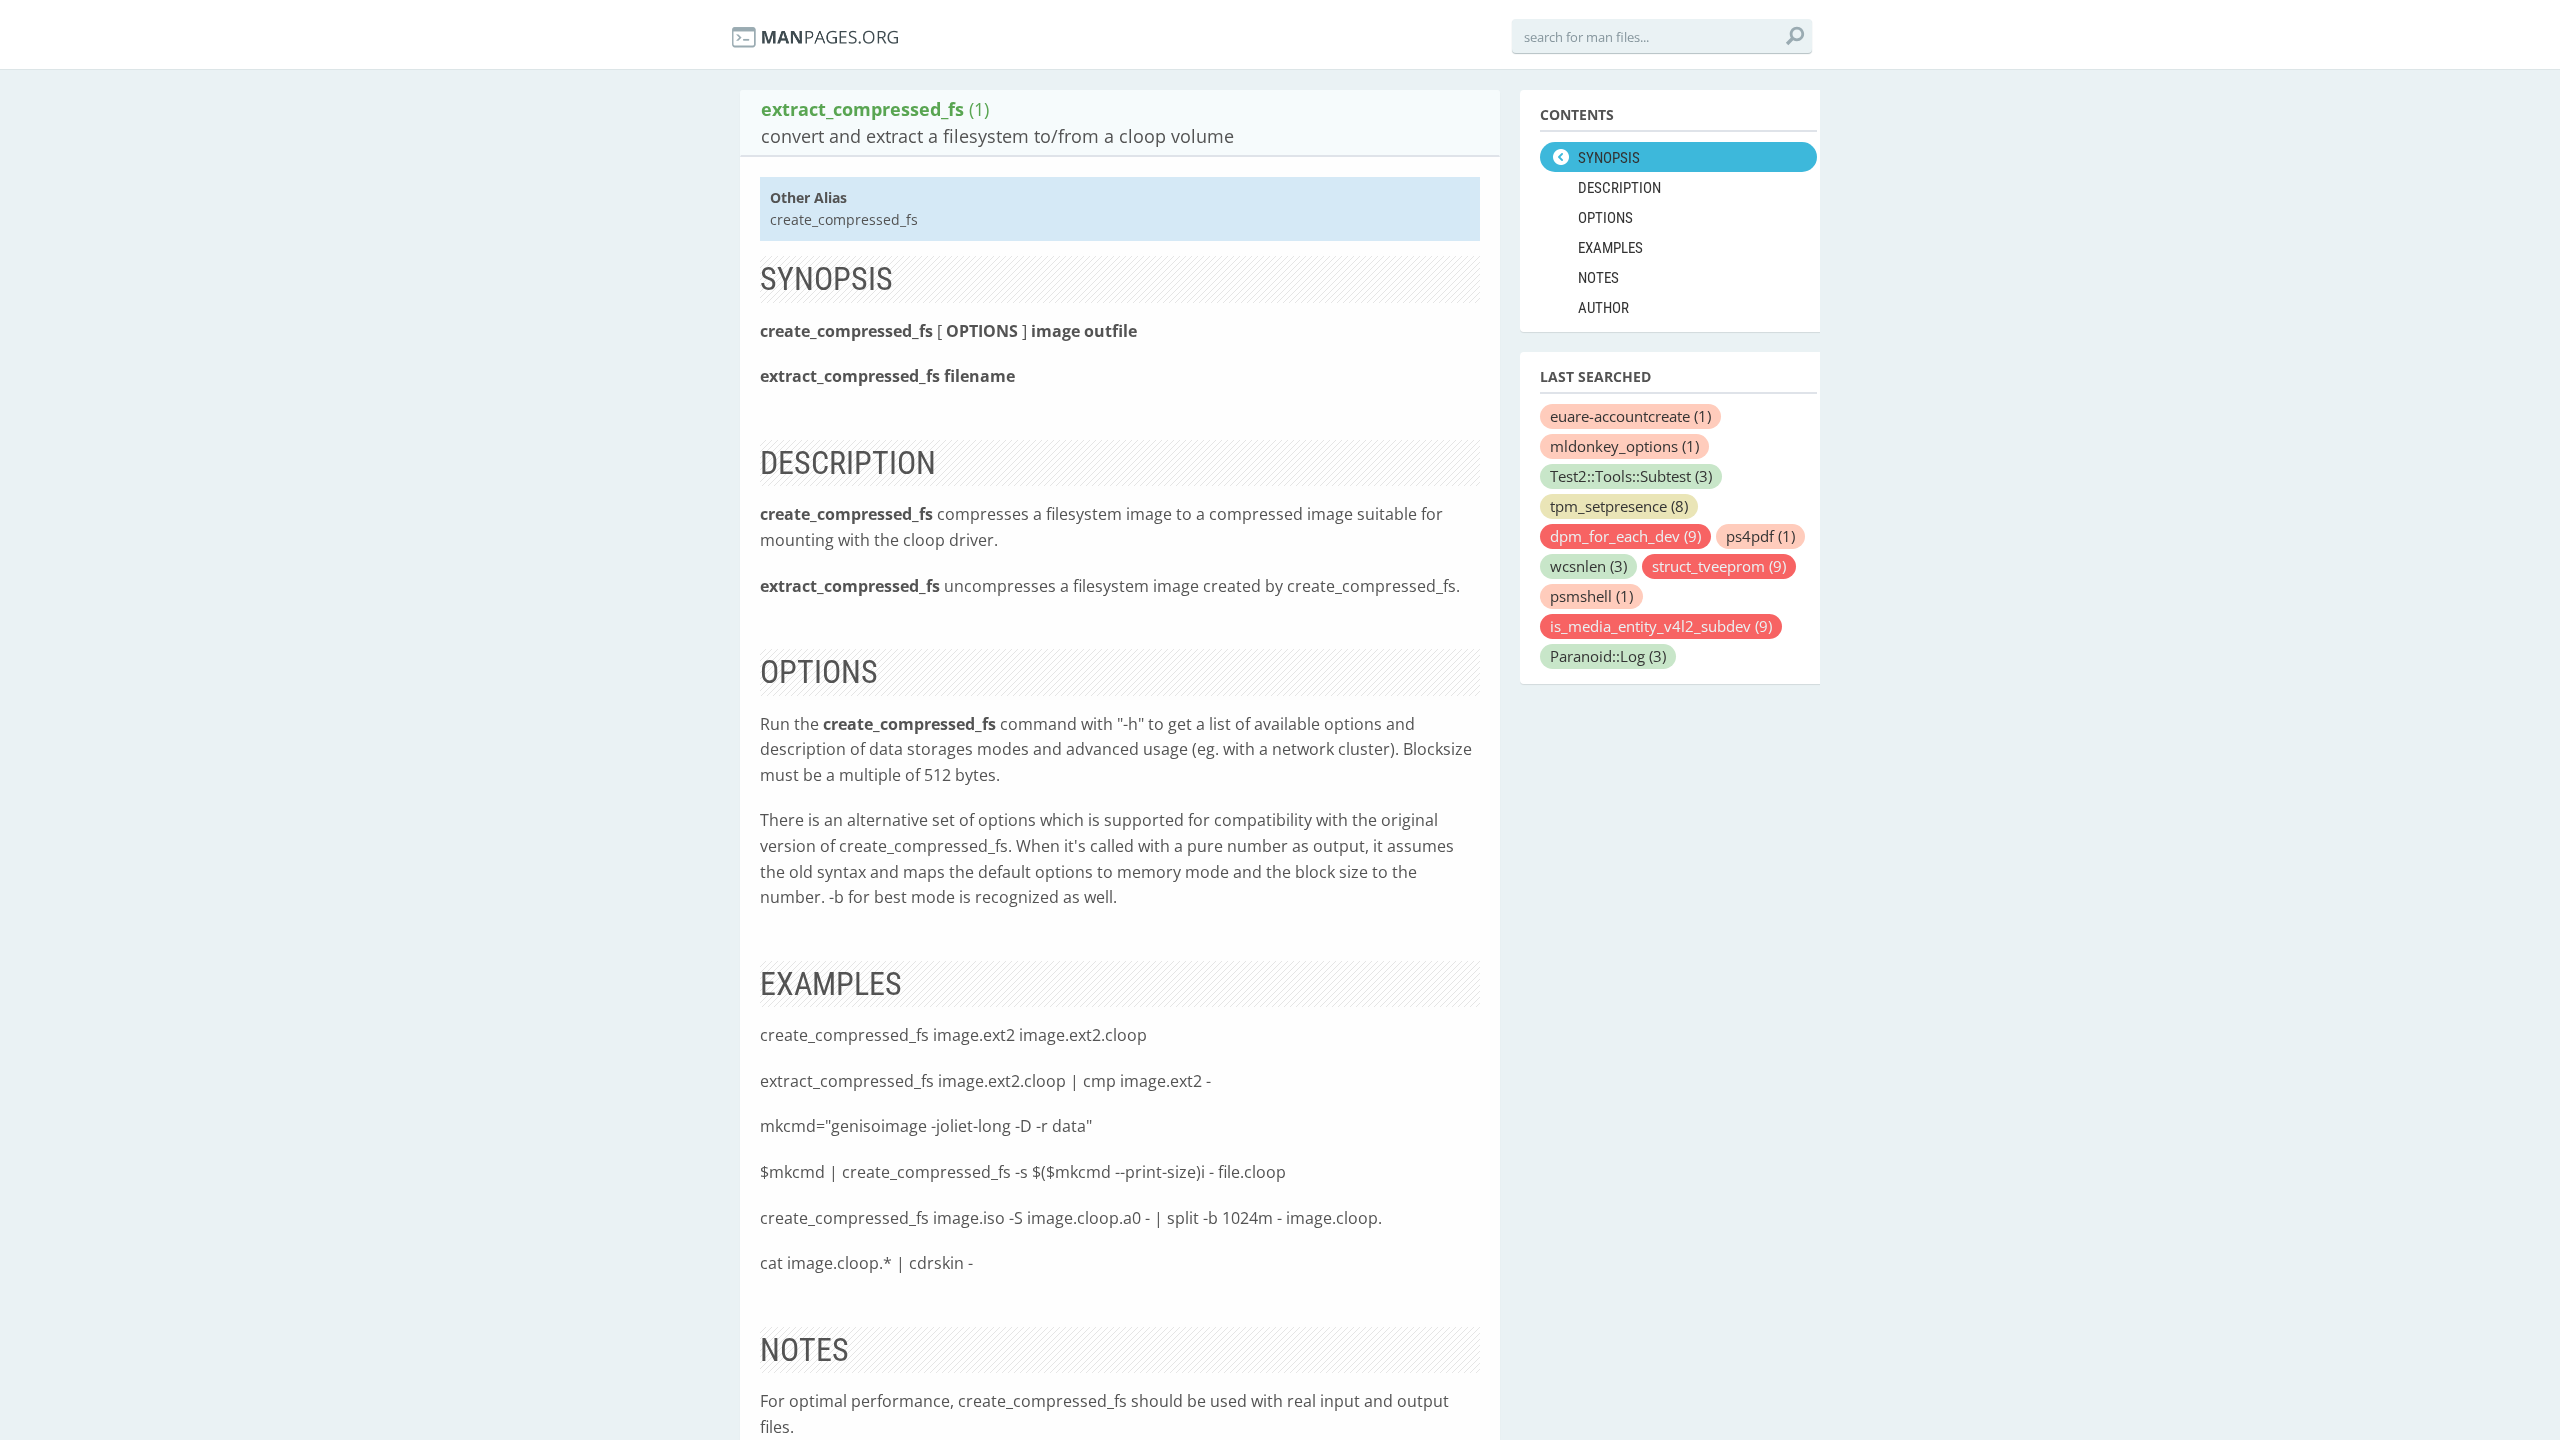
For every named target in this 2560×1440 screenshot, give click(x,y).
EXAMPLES (1610, 248)
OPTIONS (1605, 218)
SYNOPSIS (1609, 158)
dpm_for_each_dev (1625, 536)
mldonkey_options (1624, 446)
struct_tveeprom (1719, 566)
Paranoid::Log (1608, 656)
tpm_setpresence (1619, 506)
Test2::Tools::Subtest (1631, 476)
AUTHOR (1603, 308)
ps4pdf (1760, 536)
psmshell (1591, 596)
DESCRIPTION (1619, 188)
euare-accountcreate (1630, 416)
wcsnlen (1588, 566)
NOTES (1598, 278)
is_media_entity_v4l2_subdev (1661, 626)
